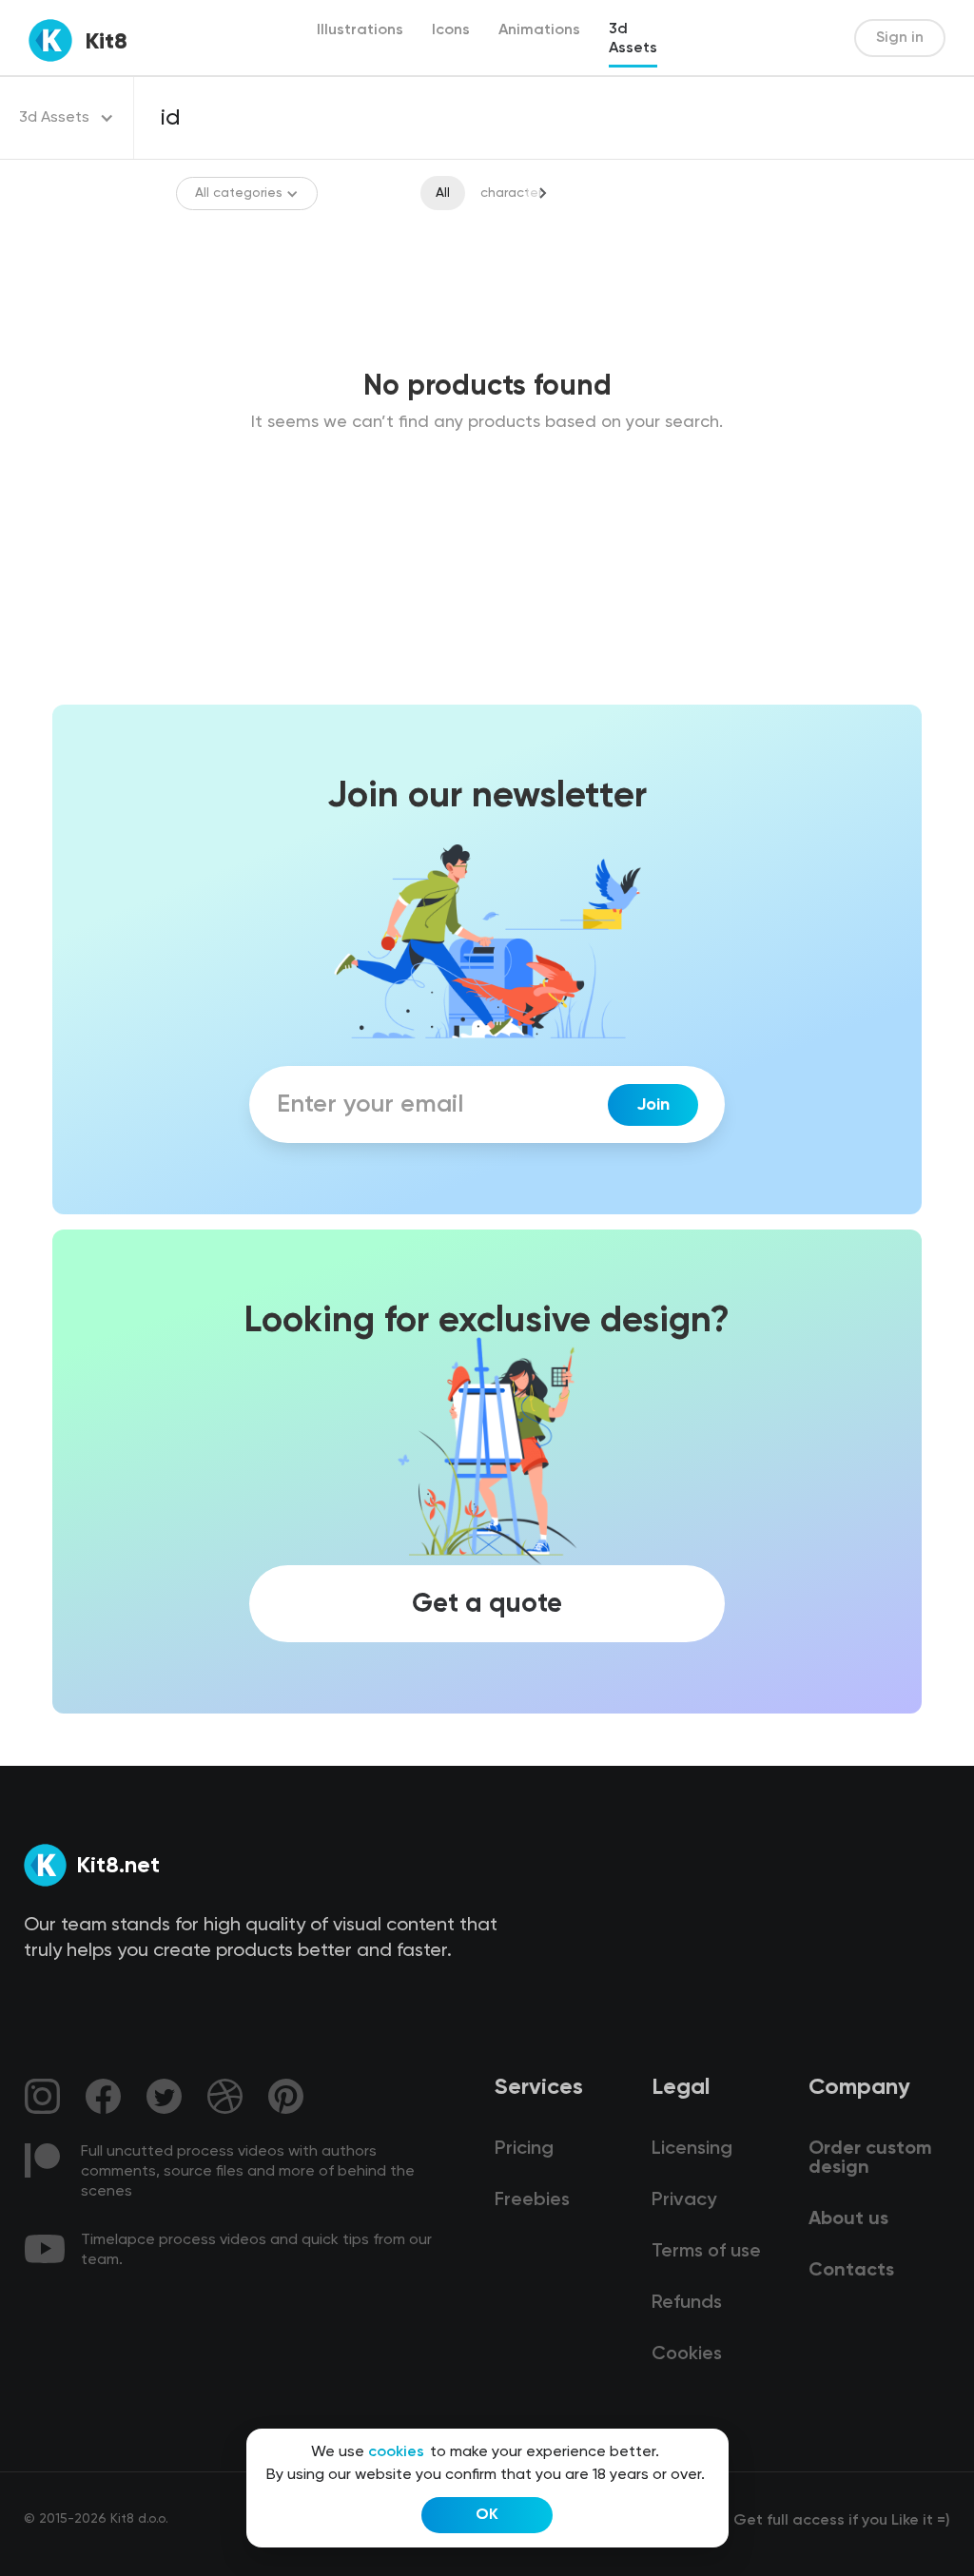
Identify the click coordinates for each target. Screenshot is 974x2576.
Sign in (900, 38)
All (443, 193)
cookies (396, 2452)
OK (487, 2515)
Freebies (532, 2200)
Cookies (687, 2354)
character (511, 193)
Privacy (684, 2200)
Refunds (687, 2303)
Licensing (692, 2149)
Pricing (524, 2149)
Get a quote (487, 1604)
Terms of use (706, 2252)
